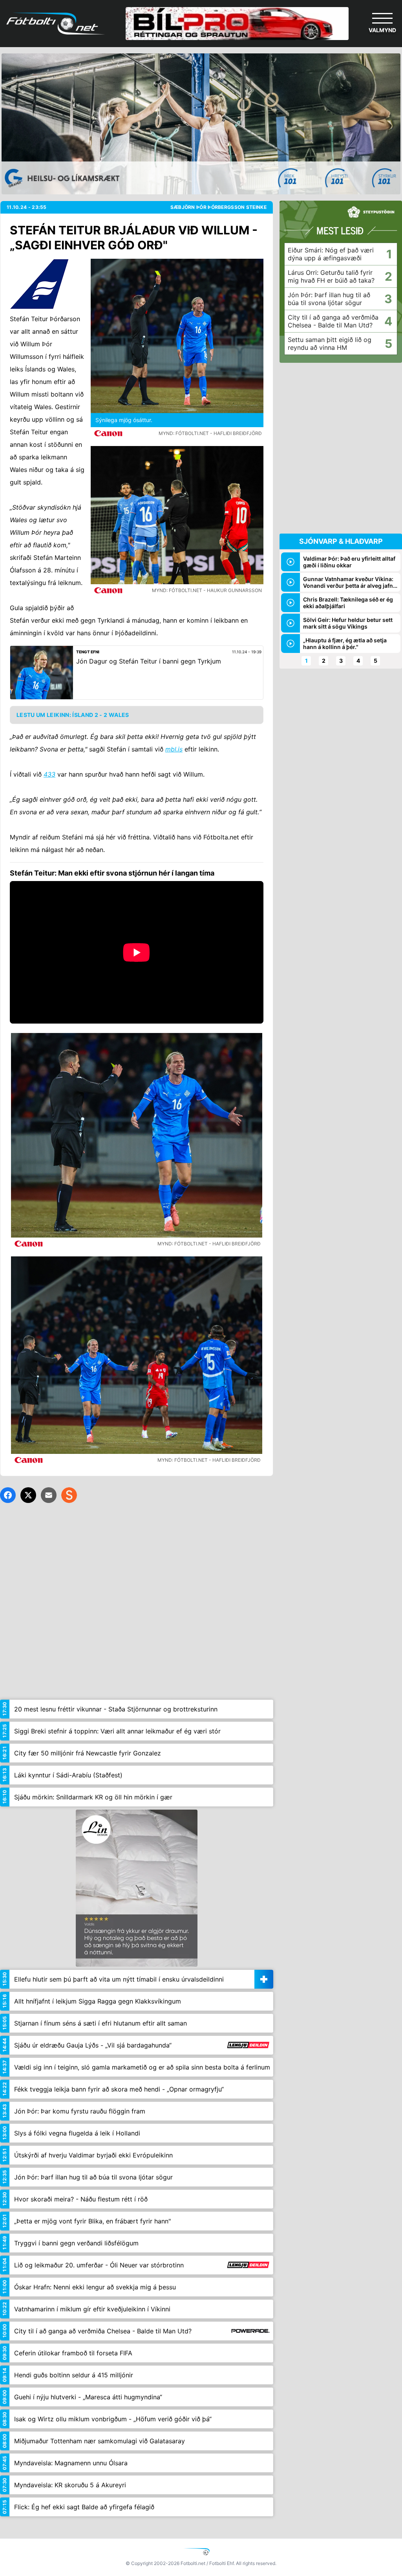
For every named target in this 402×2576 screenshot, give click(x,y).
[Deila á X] (28, 1495)
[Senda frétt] (49, 1495)
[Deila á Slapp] (69, 1495)
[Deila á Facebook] (8, 1495)
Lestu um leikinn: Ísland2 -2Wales (73, 715)
